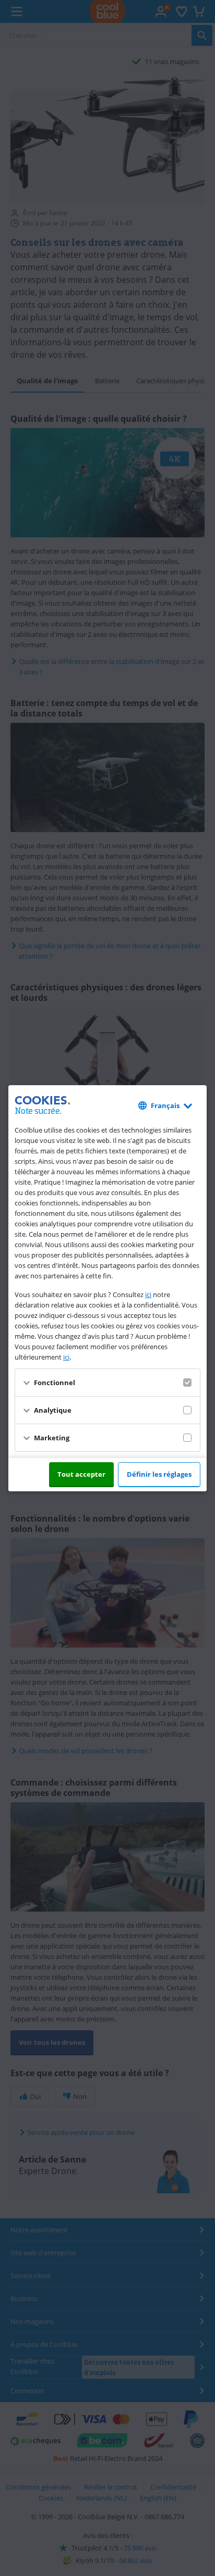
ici (148, 1295)
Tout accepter (81, 1474)
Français (165, 1105)
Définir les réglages (159, 1474)
